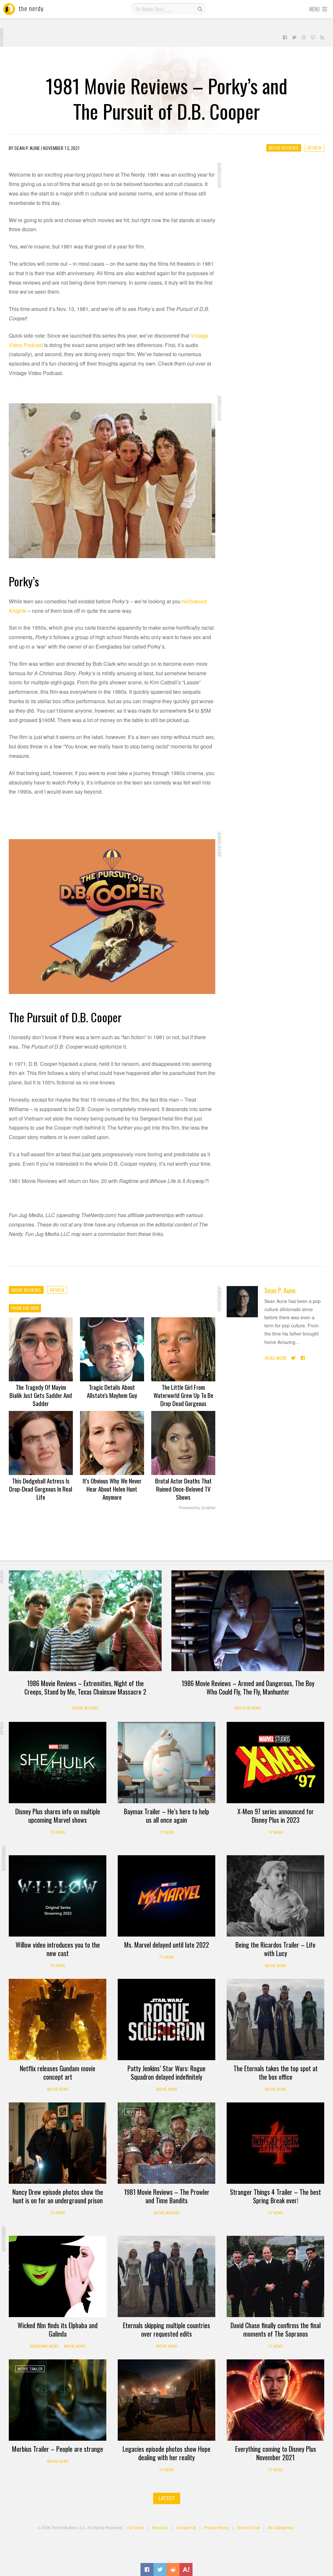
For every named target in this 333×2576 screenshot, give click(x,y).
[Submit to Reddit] (173, 2569)
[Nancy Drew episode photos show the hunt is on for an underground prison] (58, 2143)
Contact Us (186, 2527)
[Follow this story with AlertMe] (186, 2569)
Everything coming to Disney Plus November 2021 (276, 2453)
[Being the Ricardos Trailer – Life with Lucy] (275, 1896)
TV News (58, 1832)
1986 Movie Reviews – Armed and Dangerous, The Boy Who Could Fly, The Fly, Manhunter (248, 1687)
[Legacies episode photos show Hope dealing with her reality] (166, 2400)
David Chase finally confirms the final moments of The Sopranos (276, 2329)
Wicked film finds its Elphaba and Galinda (58, 2329)
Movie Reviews (284, 148)
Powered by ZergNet (197, 1508)
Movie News (276, 1966)
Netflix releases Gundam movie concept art (58, 2073)
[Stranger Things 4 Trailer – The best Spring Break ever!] (275, 2143)
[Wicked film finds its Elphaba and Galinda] (58, 2276)
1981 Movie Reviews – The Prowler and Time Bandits (167, 2196)
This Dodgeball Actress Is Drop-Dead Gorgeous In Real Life (41, 1489)
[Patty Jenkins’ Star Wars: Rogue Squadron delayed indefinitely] (166, 2019)
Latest (167, 2498)
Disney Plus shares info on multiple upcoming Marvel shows (58, 1816)
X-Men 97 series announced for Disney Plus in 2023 (276, 1816)
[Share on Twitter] (160, 2569)
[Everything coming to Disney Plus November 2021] (275, 2400)
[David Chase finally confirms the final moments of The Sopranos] (275, 2276)
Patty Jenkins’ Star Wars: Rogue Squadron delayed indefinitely (166, 2073)
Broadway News (44, 2346)
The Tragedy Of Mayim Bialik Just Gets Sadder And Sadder (41, 1395)
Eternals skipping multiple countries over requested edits (166, 2329)
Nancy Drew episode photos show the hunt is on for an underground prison (58, 2196)
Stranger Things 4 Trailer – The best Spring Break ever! (275, 2196)
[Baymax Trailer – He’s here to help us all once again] (166, 1763)
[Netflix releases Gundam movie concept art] (58, 2019)
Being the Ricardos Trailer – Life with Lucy (275, 1949)
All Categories (280, 2527)
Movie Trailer (30, 2369)
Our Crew (135, 2527)
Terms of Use (248, 2527)
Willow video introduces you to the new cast (58, 1949)
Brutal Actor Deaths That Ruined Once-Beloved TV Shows (183, 1489)
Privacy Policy (216, 2527)
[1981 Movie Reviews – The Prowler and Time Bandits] (166, 2143)
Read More (276, 1358)
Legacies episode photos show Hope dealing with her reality (166, 2453)
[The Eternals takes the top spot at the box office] (275, 2019)
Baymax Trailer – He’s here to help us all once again (166, 1816)
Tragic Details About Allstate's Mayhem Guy (112, 1391)
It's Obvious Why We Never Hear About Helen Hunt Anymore (112, 1489)
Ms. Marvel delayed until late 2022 (167, 1945)
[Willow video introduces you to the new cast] (58, 1896)
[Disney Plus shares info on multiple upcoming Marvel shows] (58, 1763)
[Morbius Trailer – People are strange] (58, 2400)
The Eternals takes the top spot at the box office (276, 2073)
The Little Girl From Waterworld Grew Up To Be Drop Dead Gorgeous (183, 1395)
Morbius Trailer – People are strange (58, 2449)
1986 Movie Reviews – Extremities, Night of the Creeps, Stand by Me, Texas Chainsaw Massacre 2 (85, 1687)
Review (314, 148)
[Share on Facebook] (147, 2569)
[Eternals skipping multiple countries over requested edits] (166, 2276)
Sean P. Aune (280, 1290)
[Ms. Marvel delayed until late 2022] (166, 1896)
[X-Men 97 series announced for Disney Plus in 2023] (275, 1763)
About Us (160, 2527)
